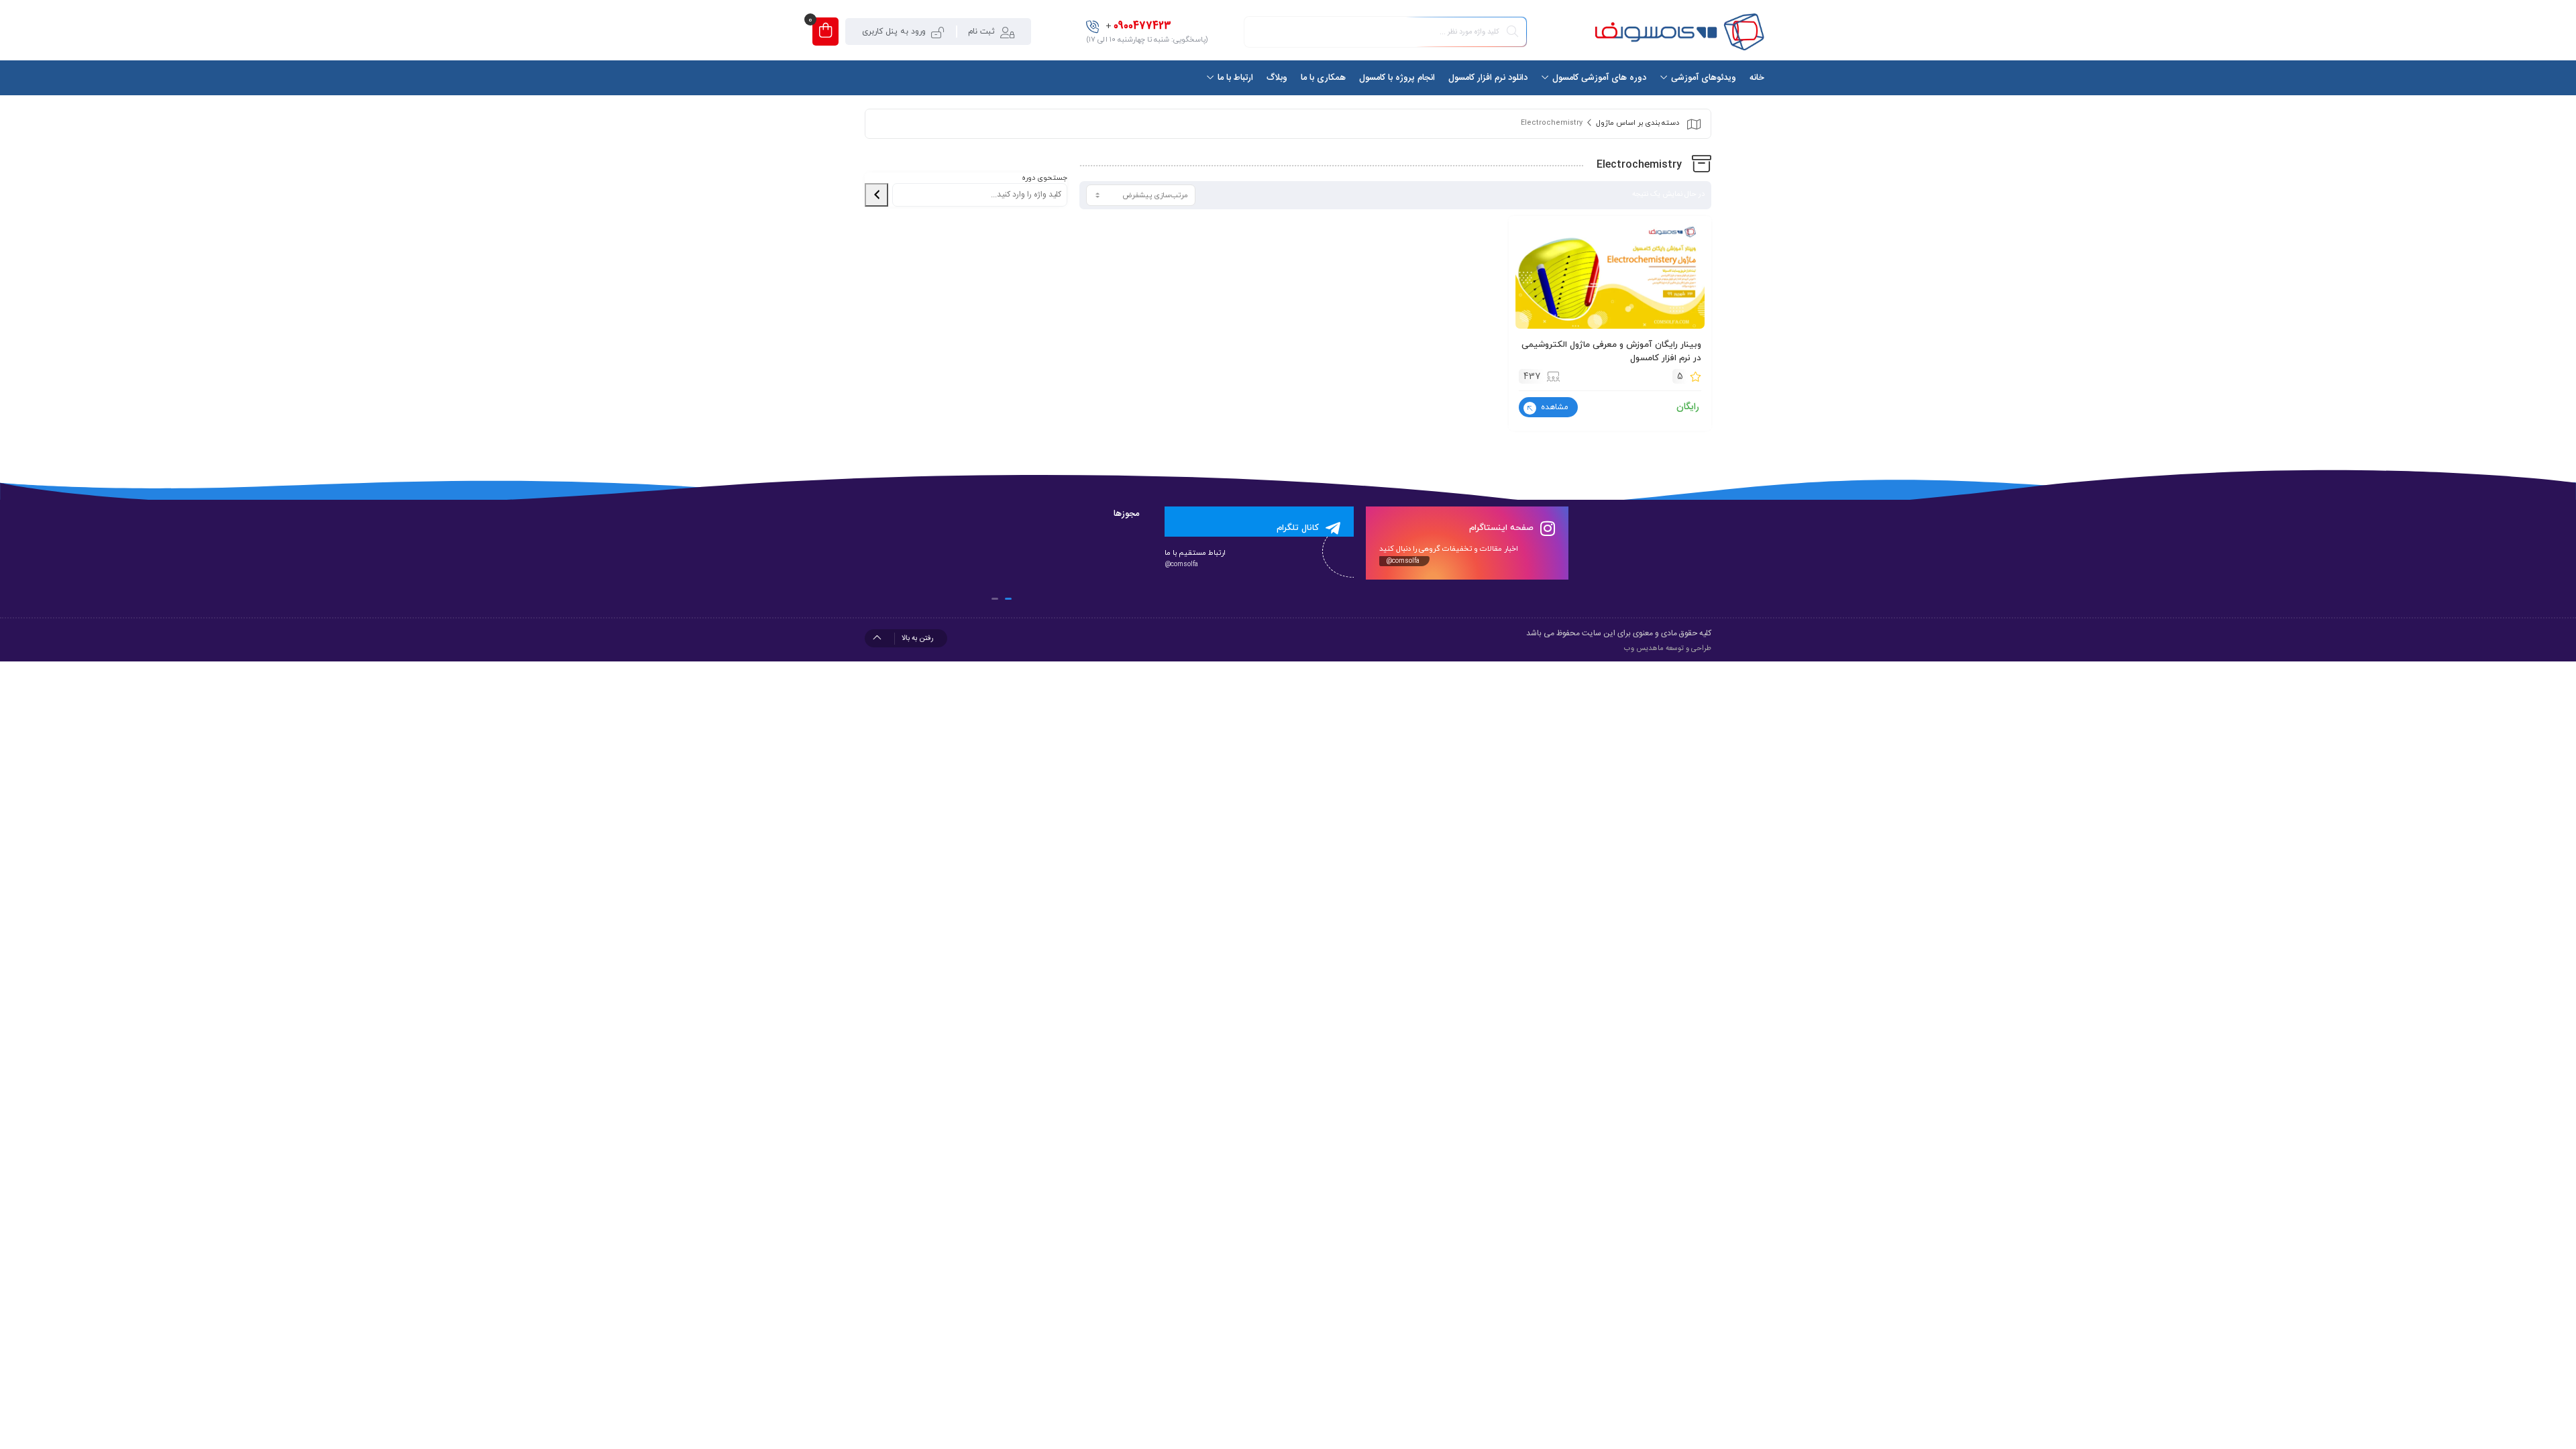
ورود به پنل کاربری (894, 32)
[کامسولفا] (1678, 32)
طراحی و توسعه (1688, 649)
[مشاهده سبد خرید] (825, 32)
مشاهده (1553, 407)
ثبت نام (981, 32)
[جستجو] (876, 195)
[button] (1008, 599)
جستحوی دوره (1044, 178)
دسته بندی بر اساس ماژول (1638, 123)
